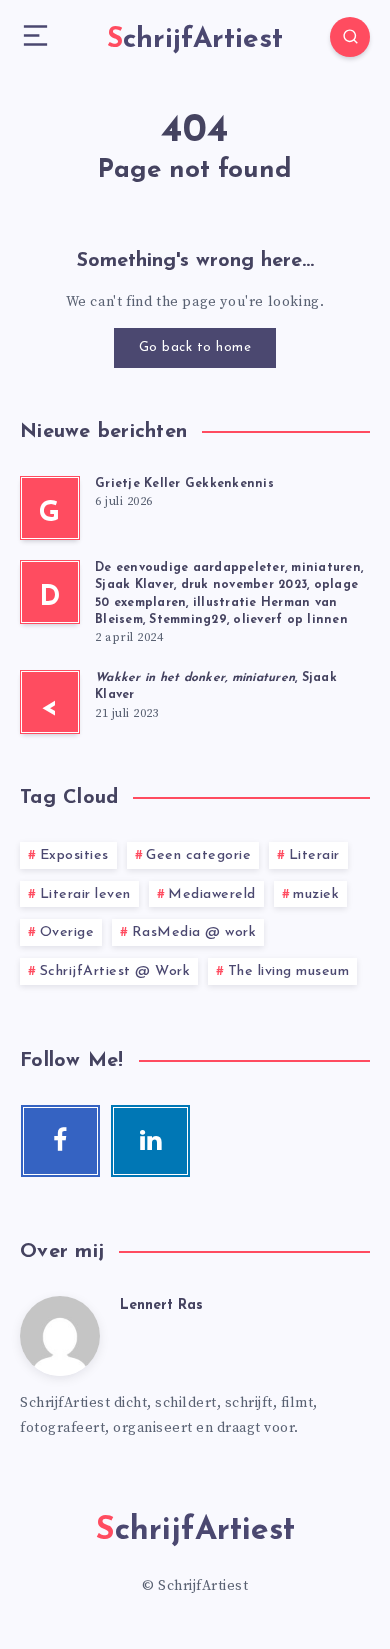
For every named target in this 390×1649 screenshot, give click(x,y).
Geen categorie (198, 855)
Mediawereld (212, 894)
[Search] (350, 37)
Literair (314, 855)
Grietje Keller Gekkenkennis (184, 484)
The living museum (289, 971)
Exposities (74, 855)
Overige (67, 932)
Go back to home (195, 347)
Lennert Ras (161, 1305)
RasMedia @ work (194, 932)
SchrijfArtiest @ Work (115, 971)
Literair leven (85, 894)
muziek (316, 894)
